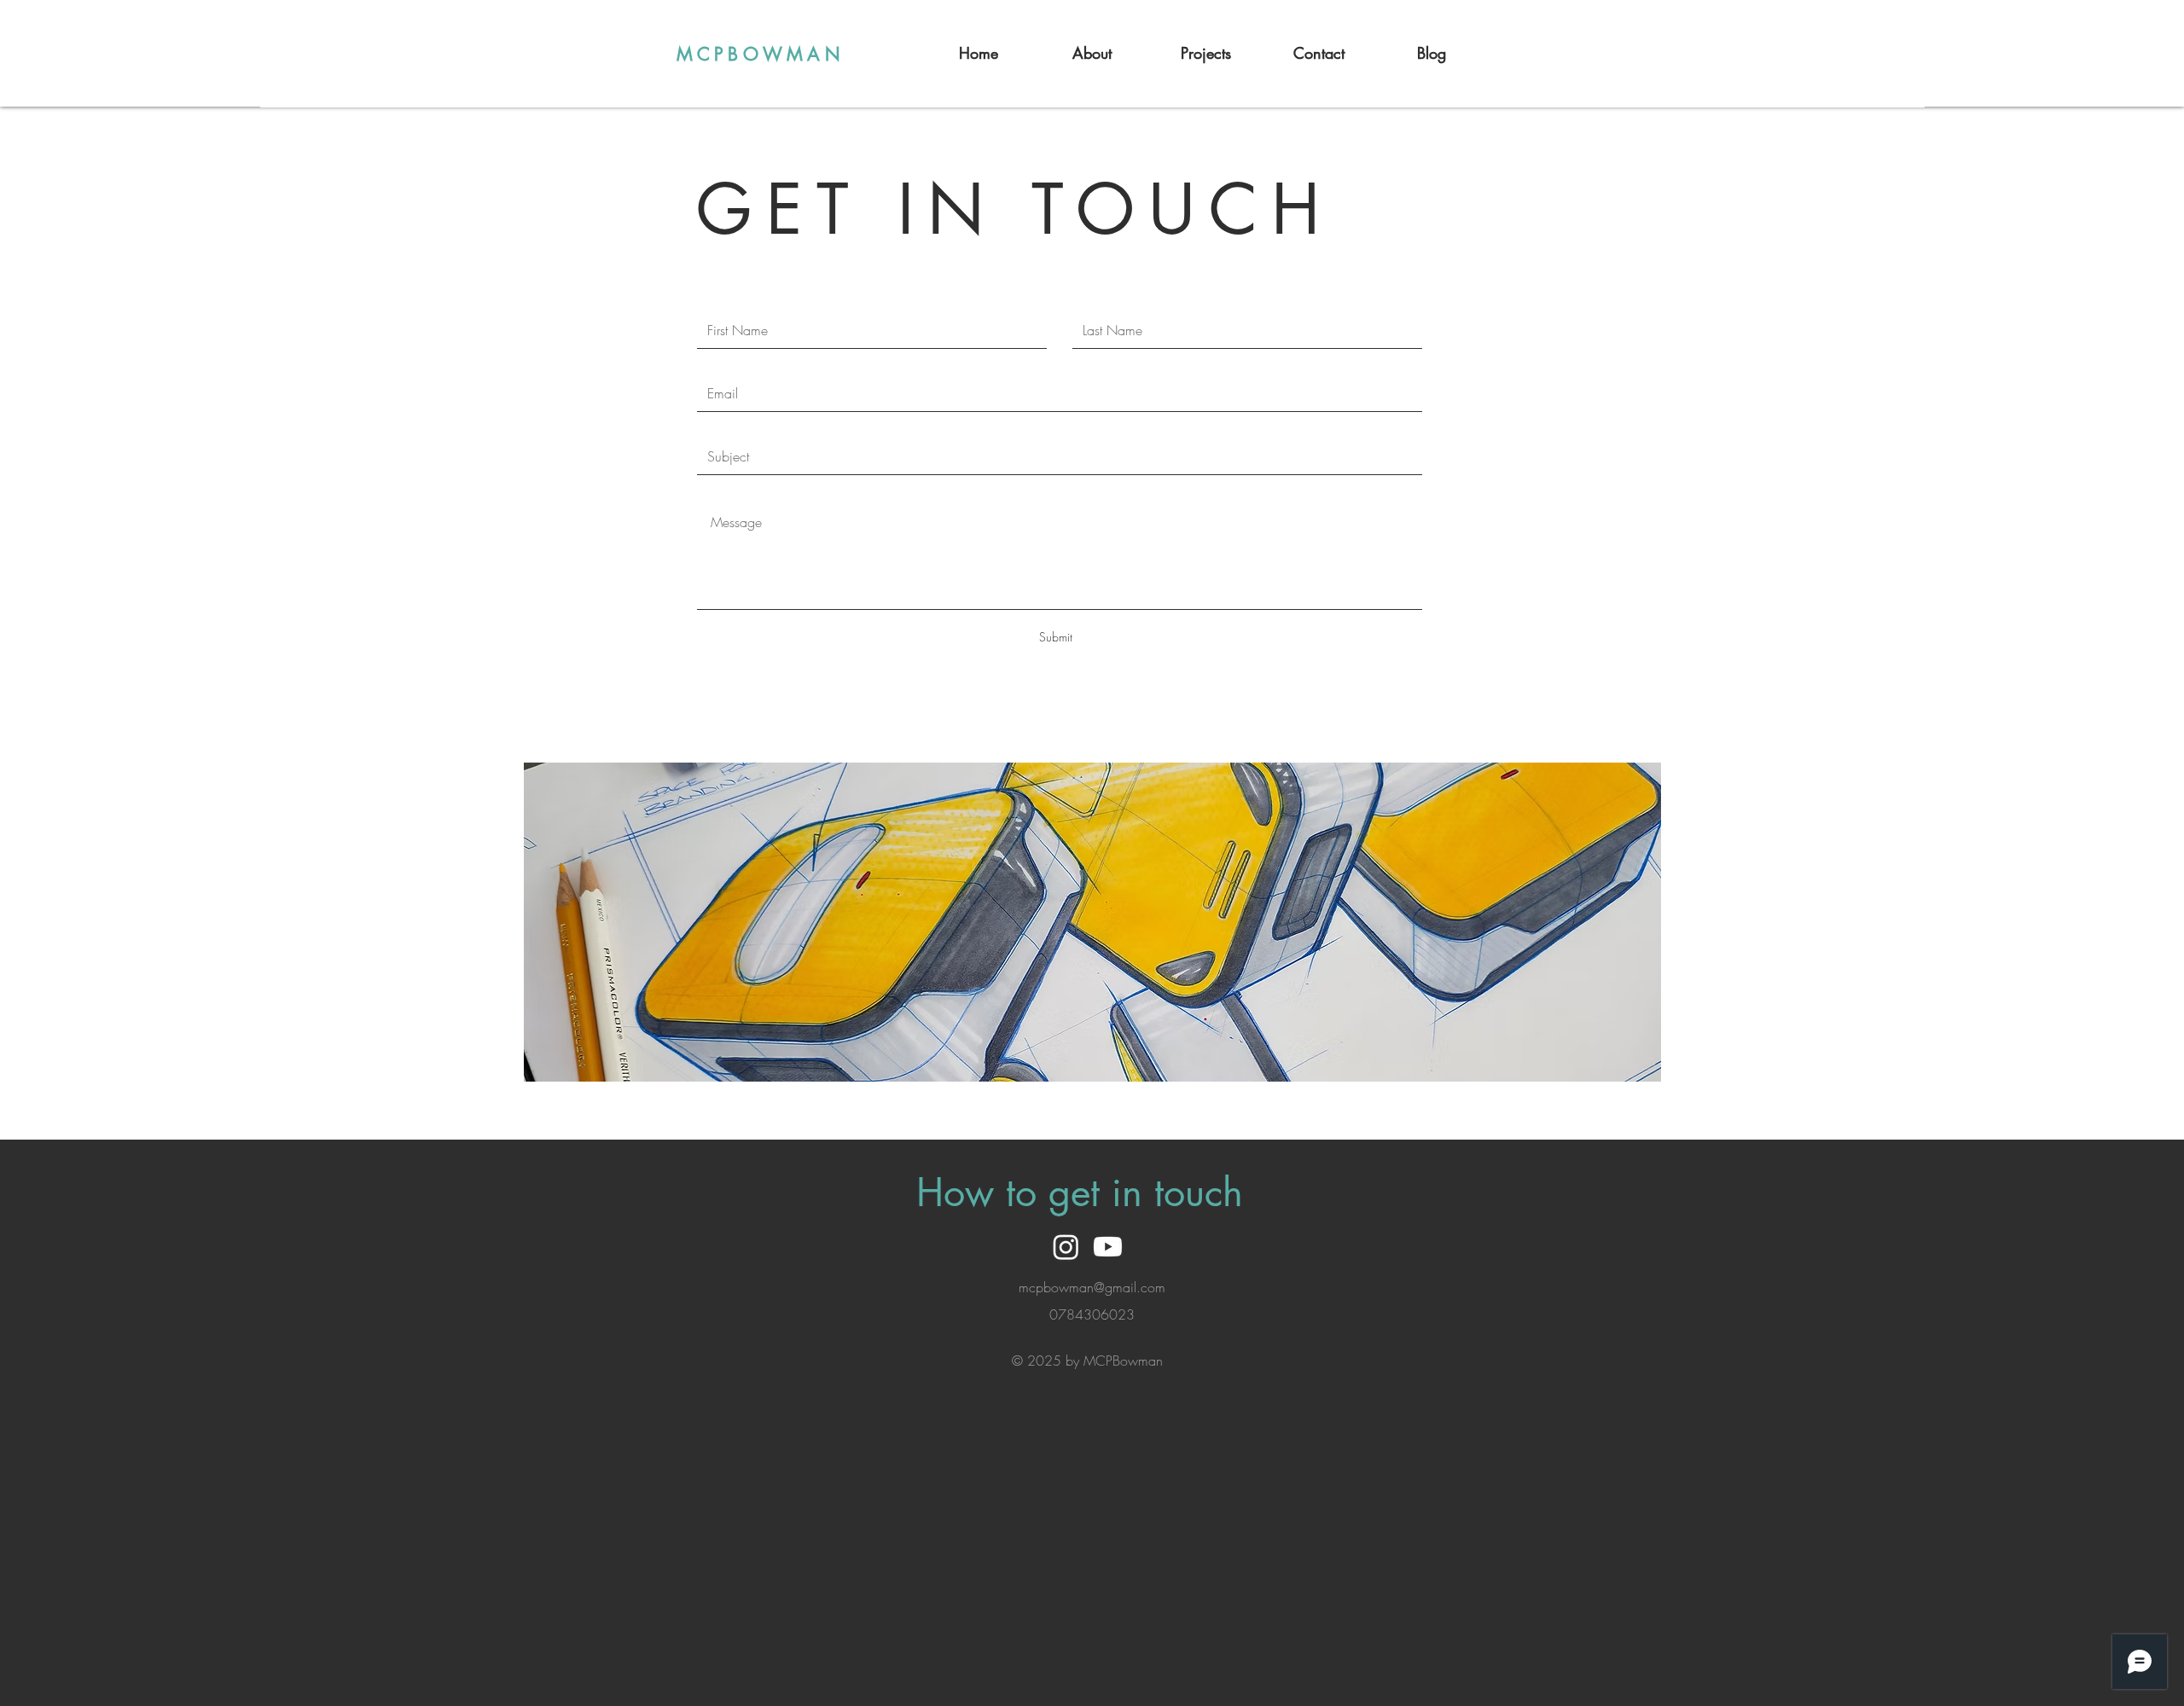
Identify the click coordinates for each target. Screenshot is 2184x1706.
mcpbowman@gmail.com (1092, 1287)
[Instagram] (1066, 1247)
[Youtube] (1108, 1247)
